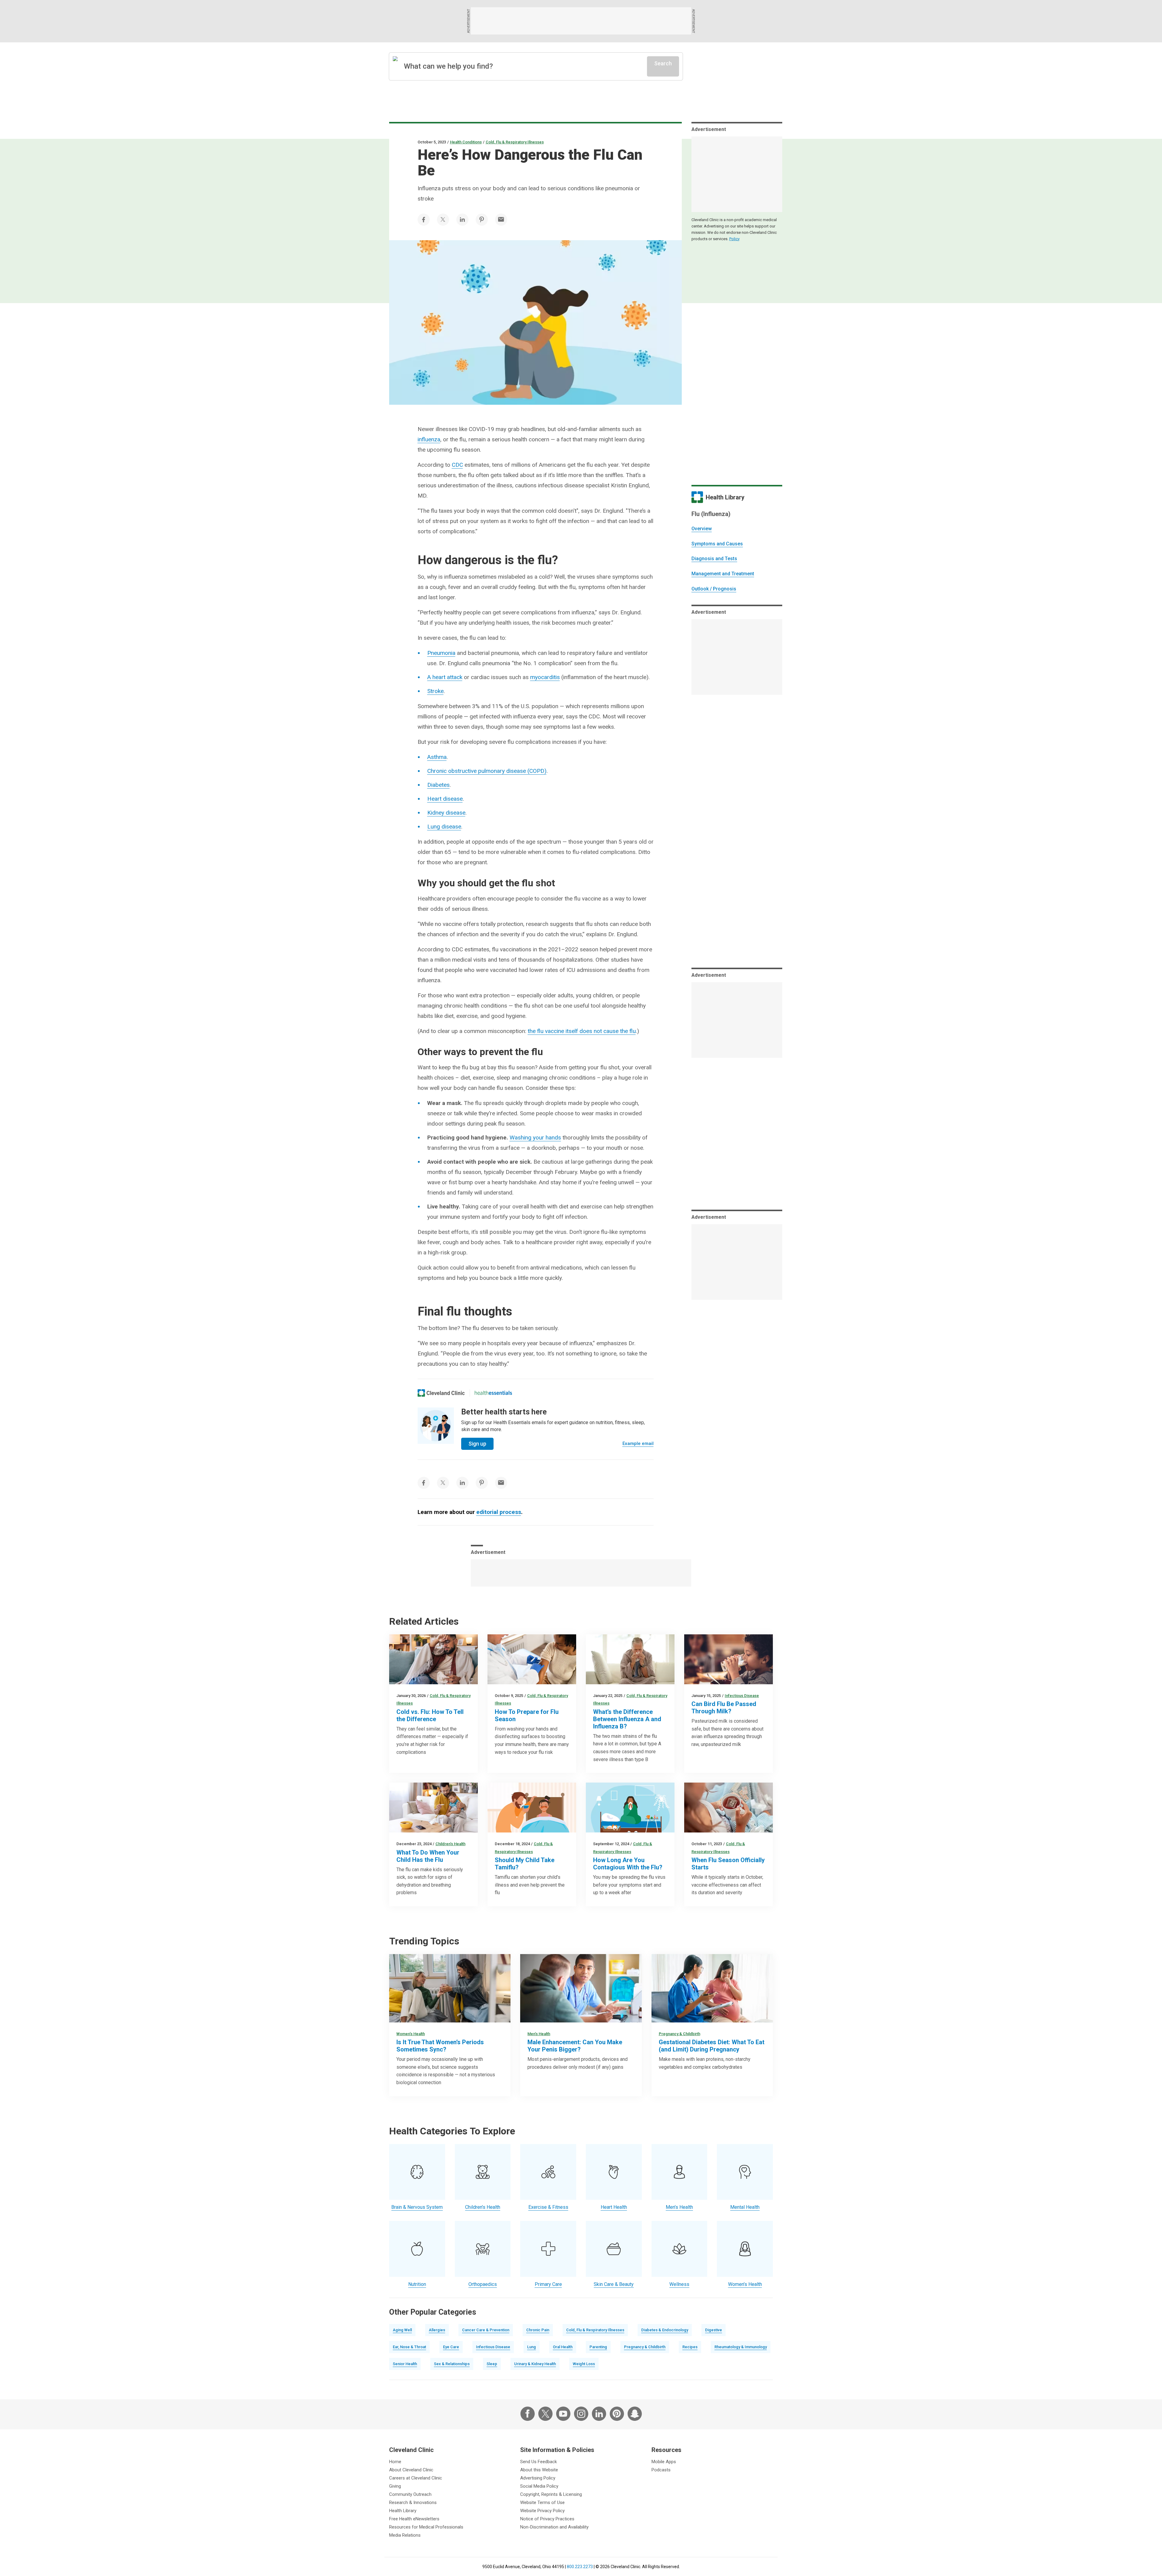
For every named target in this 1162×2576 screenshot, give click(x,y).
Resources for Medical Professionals (426, 2527)
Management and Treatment (723, 574)
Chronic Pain (538, 2330)
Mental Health (745, 2207)
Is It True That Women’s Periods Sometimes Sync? (440, 2046)
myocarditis (545, 677)
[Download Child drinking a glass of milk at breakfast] (729, 1659)
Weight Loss (584, 2364)
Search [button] (663, 63)
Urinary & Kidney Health (535, 2364)
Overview (702, 529)
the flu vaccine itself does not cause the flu (582, 1031)
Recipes (690, 2347)
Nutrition (417, 2284)
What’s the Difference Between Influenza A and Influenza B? (627, 1719)
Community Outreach (410, 2494)
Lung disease (444, 827)
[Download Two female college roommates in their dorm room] (450, 1988)
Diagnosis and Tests (714, 559)
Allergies (437, 2330)
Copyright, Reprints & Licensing (551, 2494)
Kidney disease (446, 813)
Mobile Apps (664, 2462)
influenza (429, 439)
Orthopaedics (483, 2284)
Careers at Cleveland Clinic (416, 2478)
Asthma (437, 757)
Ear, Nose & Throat (409, 2347)
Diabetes (438, 785)
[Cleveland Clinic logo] (441, 1393)
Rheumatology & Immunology (741, 2347)
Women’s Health (411, 2034)
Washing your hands (535, 1138)
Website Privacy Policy (542, 2511)
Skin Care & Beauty (614, 2284)
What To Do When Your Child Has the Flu (428, 1856)
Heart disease (445, 799)
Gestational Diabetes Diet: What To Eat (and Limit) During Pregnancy (712, 2046)
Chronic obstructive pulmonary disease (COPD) (487, 771)
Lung (532, 2347)
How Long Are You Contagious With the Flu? (628, 1864)
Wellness (679, 2284)
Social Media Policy (539, 2486)
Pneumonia (441, 653)
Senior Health (405, 2364)
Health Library (403, 2511)
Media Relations (405, 2535)
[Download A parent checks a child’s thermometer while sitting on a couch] (433, 1808)
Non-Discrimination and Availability (554, 2527)
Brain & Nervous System (417, 2207)
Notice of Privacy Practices (547, 2519)
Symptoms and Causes (717, 544)
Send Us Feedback (538, 2462)
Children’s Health (450, 1844)
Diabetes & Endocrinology (665, 2330)
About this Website (539, 2470)
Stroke (435, 691)
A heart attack (445, 677)
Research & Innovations (413, 2502)
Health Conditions (466, 142)
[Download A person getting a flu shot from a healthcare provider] (532, 1659)
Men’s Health (539, 2034)
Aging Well (402, 2330)
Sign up (477, 1444)
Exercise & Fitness (548, 2207)
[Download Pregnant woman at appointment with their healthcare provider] (712, 1988)
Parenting (598, 2347)
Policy (734, 239)
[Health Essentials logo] (493, 1393)
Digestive (714, 2330)
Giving (395, 2486)
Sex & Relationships (452, 2364)
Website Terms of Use (542, 2502)
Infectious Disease (742, 1696)
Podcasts (661, 2470)
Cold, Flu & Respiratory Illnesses (515, 142)
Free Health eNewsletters (414, 2519)
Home (395, 2462)
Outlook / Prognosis (714, 589)
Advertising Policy (538, 2478)
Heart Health (614, 2207)
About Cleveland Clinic (411, 2470)
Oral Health (563, 2347)
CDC (457, 465)
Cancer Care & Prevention (486, 2330)
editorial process (499, 1512)
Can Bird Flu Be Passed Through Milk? (724, 1708)
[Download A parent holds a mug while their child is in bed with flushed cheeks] (532, 1808)
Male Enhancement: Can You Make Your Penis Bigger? (575, 2046)
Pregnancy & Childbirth (679, 2034)
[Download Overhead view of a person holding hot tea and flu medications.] (729, 1808)
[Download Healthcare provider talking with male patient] (581, 1988)
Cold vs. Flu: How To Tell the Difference (430, 1715)
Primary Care (548, 2284)
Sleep (492, 2364)
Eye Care (451, 2347)
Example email (638, 1443)
